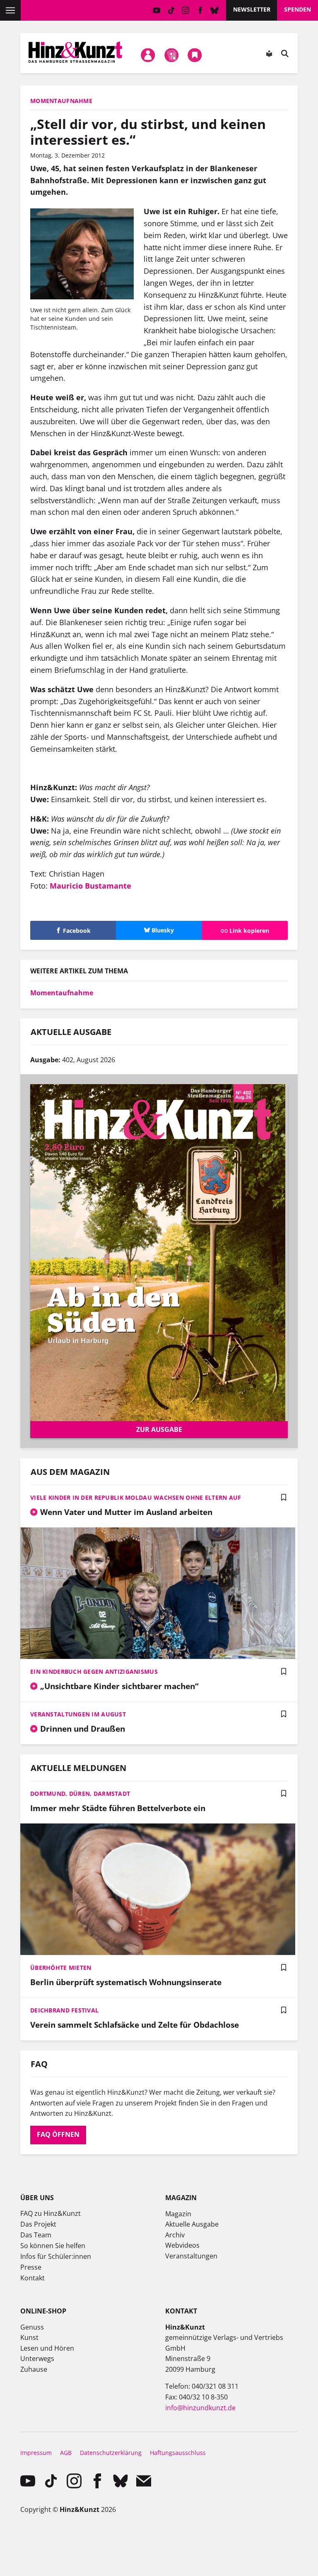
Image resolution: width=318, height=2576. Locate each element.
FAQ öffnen (58, 2134)
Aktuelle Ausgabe (192, 2224)
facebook (200, 10)
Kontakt (33, 2278)
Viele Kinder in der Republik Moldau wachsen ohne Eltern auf (136, 1497)
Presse (31, 2267)
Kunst (29, 2337)
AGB (66, 2453)
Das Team (36, 2235)
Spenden (298, 9)
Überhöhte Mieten (61, 1968)
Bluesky (215, 10)
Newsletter (252, 9)
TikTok (171, 10)
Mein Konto (148, 55)
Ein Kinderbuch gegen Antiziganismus (94, 1672)
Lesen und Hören (47, 2348)
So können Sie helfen (53, 2246)
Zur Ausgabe (159, 1429)
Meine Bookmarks (195, 55)
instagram (186, 10)
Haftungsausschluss (178, 2453)
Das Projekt (38, 2224)
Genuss (32, 2327)
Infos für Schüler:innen (56, 2256)
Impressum (36, 2453)
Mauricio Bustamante (92, 886)
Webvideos (182, 2245)
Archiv (175, 2235)
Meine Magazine (171, 55)
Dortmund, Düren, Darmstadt (80, 1793)
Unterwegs (37, 2359)
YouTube (157, 10)
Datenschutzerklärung (111, 2453)
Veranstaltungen (191, 2256)
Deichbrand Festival (64, 2010)
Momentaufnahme (62, 993)
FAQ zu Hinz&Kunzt (51, 2213)
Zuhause (34, 2369)
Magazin (178, 2214)
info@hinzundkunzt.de (200, 2408)
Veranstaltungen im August (78, 1714)
